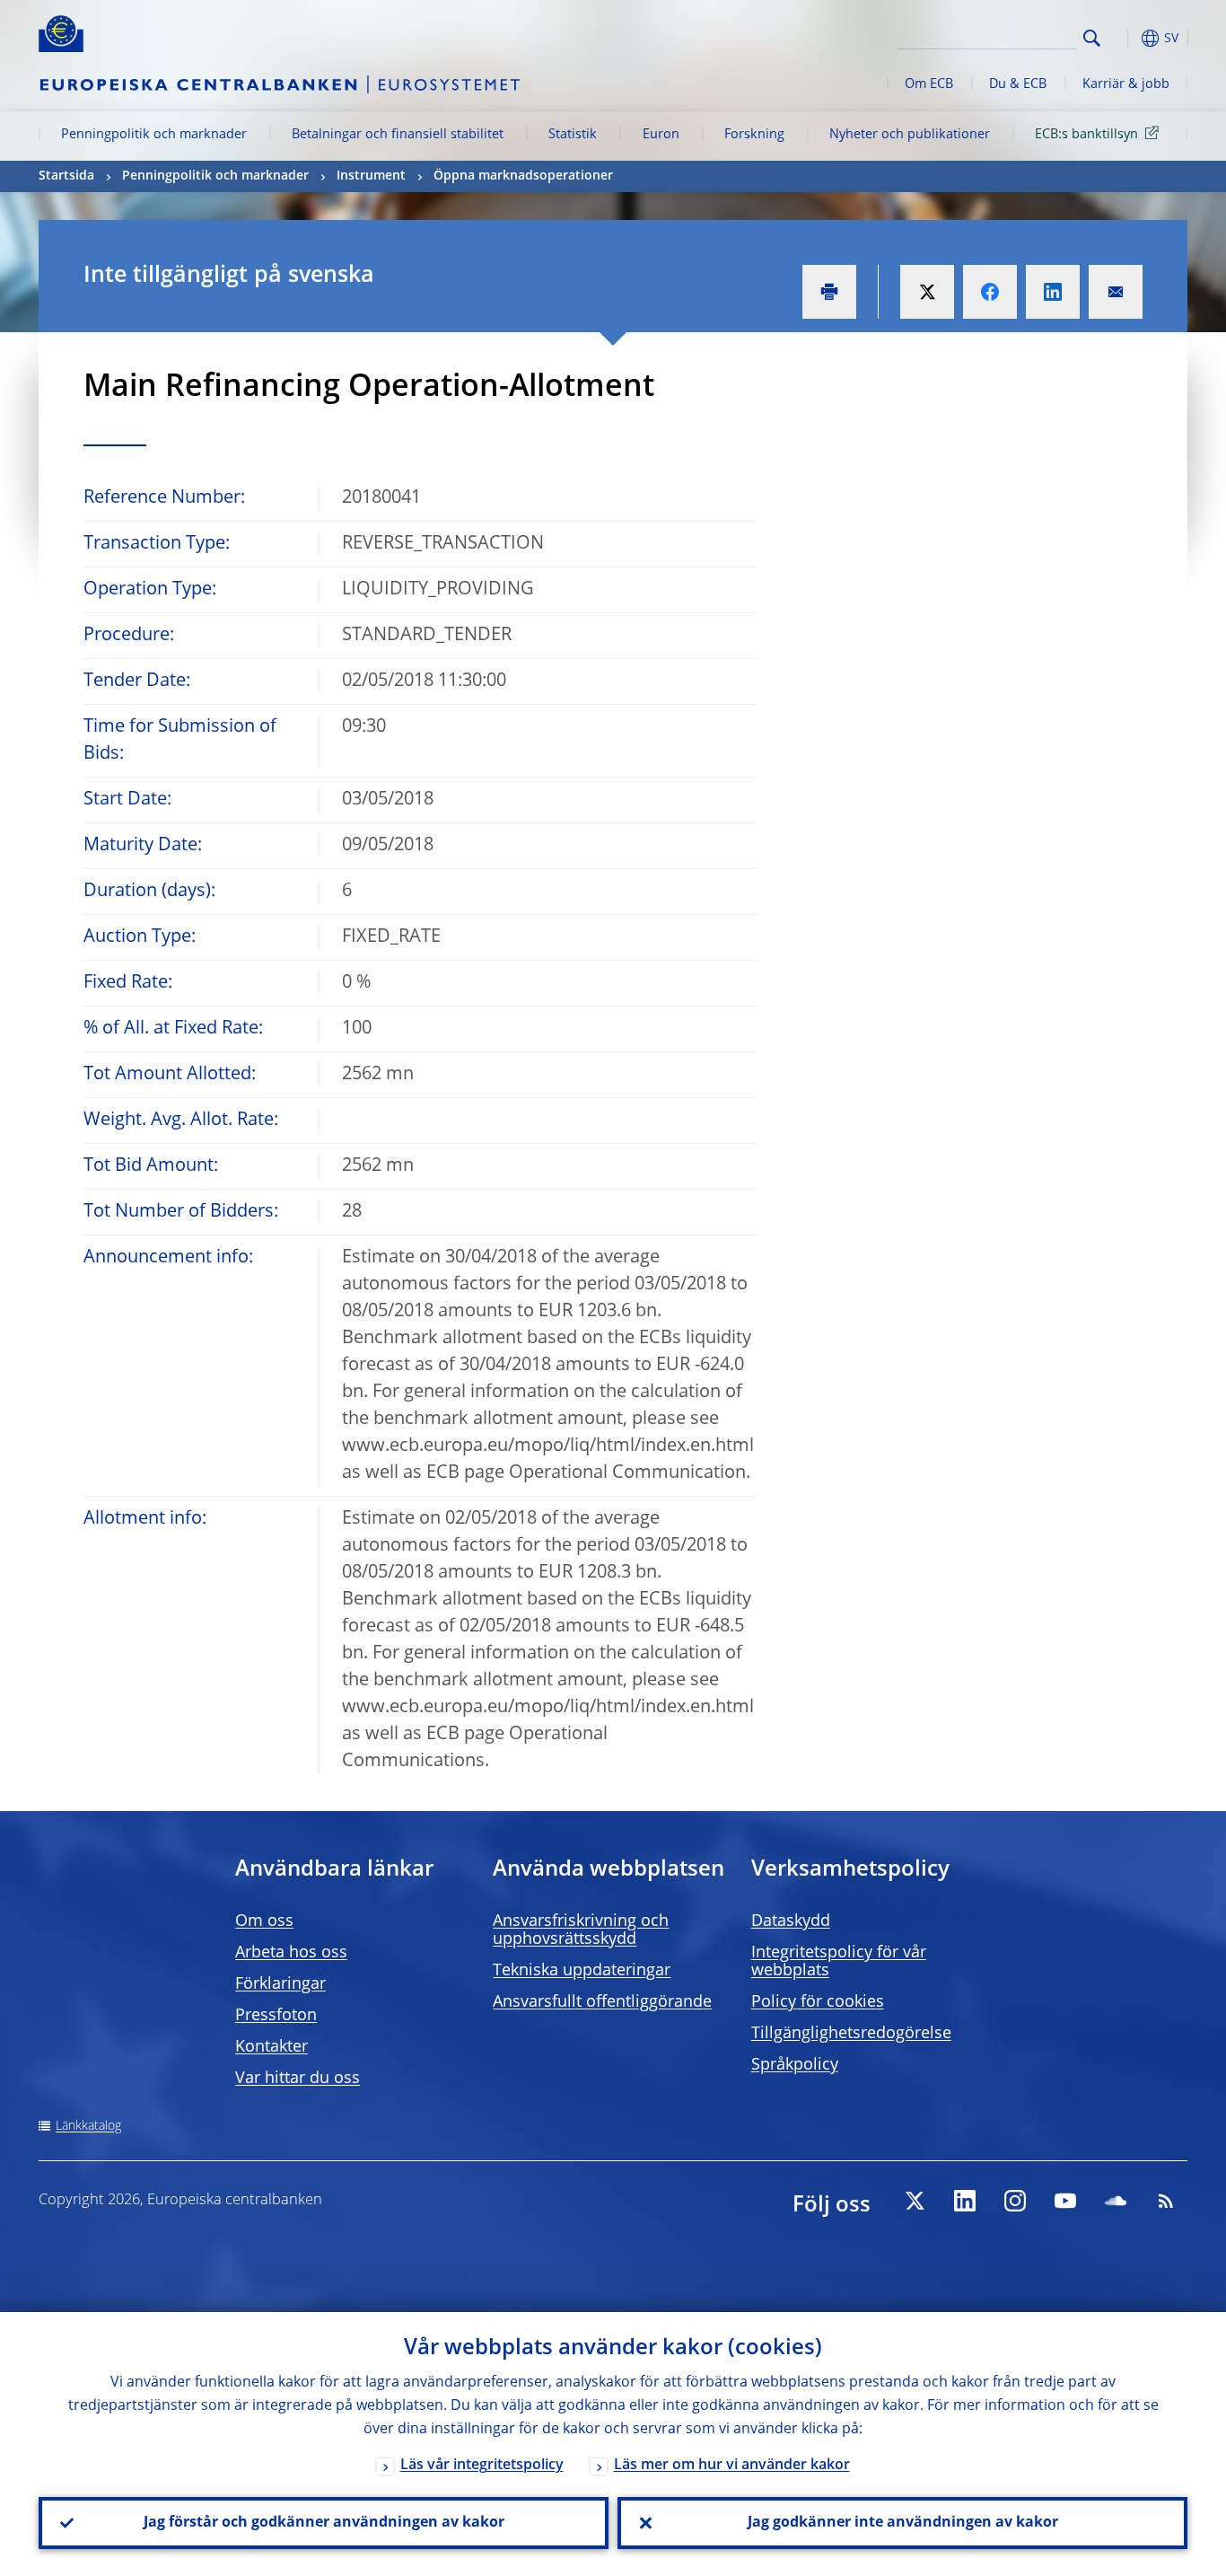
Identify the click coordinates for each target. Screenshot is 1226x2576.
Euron (661, 135)
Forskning (754, 135)
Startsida (66, 176)
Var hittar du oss (298, 2079)
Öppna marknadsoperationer (523, 176)
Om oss (264, 1921)
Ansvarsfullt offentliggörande (602, 2002)
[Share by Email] (1116, 292)
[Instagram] (1015, 2201)
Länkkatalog (88, 2126)
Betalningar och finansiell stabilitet (398, 135)
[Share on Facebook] (990, 292)
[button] (1125, 38)
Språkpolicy (795, 2065)
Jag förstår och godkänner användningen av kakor (324, 2523)
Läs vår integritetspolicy (482, 2466)
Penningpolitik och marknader (154, 135)
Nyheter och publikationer (910, 135)
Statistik (573, 135)
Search (1092, 38)
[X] (915, 2201)
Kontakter (271, 2047)
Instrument (371, 176)
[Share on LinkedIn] (1053, 292)
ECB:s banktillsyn (1086, 135)
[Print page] (829, 292)
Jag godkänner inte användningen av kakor (903, 2523)
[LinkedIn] (965, 2201)
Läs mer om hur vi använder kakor (732, 2466)
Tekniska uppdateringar (582, 1971)
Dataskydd (791, 1921)
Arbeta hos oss (291, 1953)
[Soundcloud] (1116, 2201)
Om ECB (929, 84)
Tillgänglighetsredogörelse (851, 2034)
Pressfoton (276, 2016)
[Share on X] (927, 292)
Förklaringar (280, 1984)
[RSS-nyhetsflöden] (1166, 2201)
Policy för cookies (818, 2002)
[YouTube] (1065, 2201)
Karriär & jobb (1126, 84)
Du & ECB (1018, 84)
